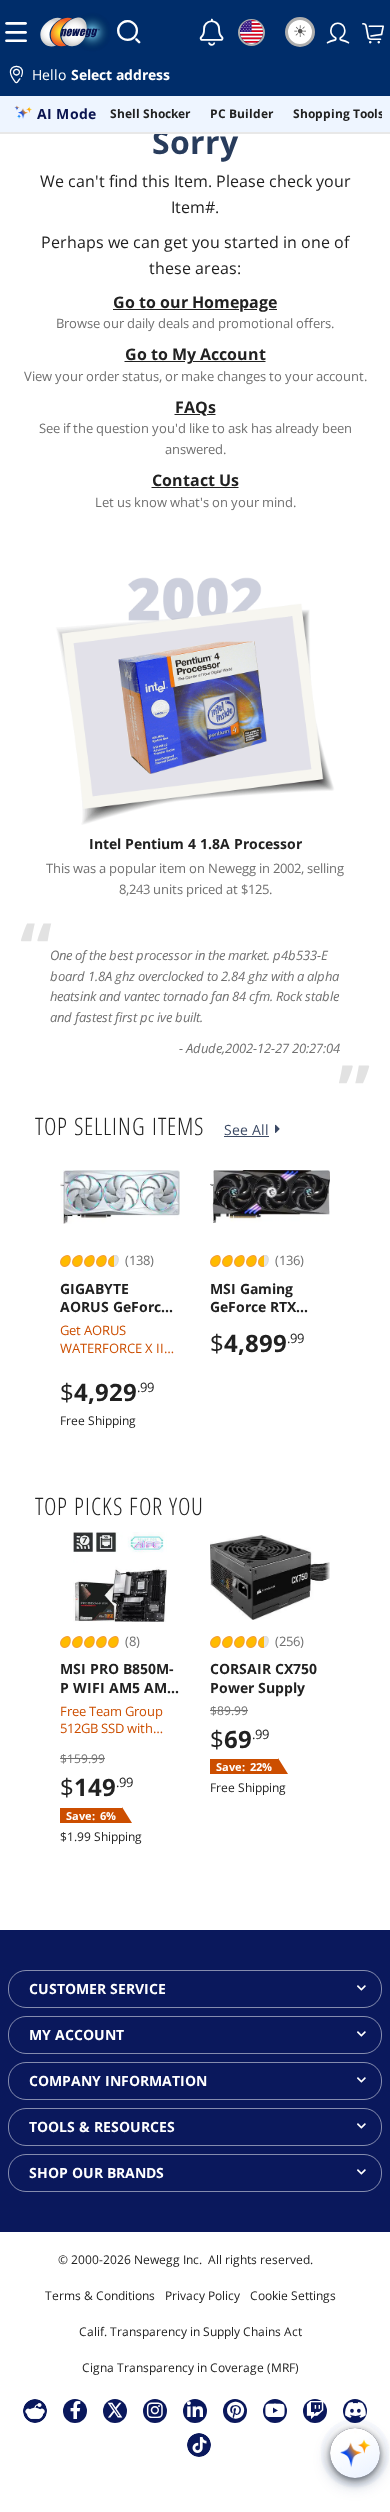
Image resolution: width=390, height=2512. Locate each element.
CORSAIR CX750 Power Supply (263, 1678)
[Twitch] (315, 2410)
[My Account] (336, 32)
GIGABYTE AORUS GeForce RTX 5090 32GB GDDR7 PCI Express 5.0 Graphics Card (114, 1298)
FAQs (195, 407)
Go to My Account (195, 354)
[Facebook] (75, 2410)
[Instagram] (155, 2410)
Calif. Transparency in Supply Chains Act (190, 2331)
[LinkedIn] (195, 2410)
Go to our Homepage (195, 302)
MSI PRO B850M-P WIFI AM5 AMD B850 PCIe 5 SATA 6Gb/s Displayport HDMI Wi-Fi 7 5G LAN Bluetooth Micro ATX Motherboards (120, 1678)
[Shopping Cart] (371, 32)
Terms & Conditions (100, 2295)
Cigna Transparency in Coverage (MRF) (190, 2367)
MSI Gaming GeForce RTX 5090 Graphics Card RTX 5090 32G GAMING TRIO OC (259, 1298)
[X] (115, 2410)
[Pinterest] (235, 2410)
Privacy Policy (202, 2295)
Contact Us (195, 480)
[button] (195, 77)
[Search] (129, 32)
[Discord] (355, 2410)
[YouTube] (275, 2410)
